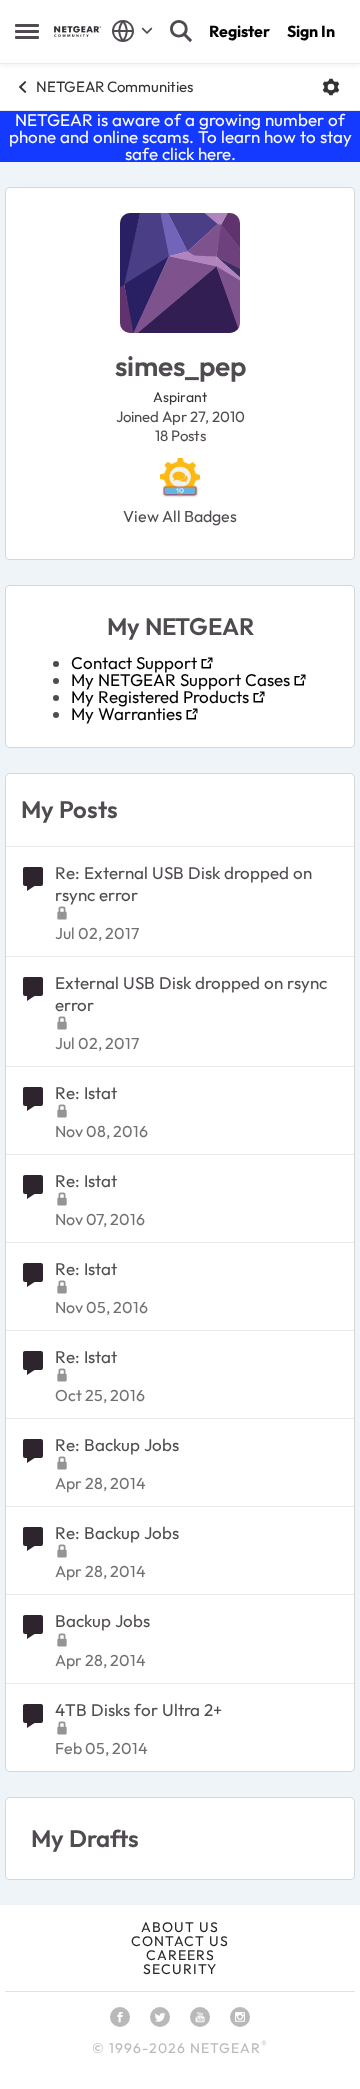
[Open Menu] (331, 87)
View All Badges (180, 516)
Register (239, 31)
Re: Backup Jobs (117, 1444)
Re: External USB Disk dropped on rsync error (183, 883)
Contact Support (134, 662)
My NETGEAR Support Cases (180, 679)
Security (180, 1969)
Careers (180, 1955)
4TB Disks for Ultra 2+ (138, 1709)
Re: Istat (86, 1092)
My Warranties (126, 713)
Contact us (180, 1941)
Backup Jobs (102, 1620)
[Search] (181, 31)
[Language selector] (132, 31)
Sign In (311, 31)
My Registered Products (160, 696)
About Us (180, 1927)
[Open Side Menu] (27, 31)
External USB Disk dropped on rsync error (191, 993)
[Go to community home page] (77, 31)
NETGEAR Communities (114, 86)
